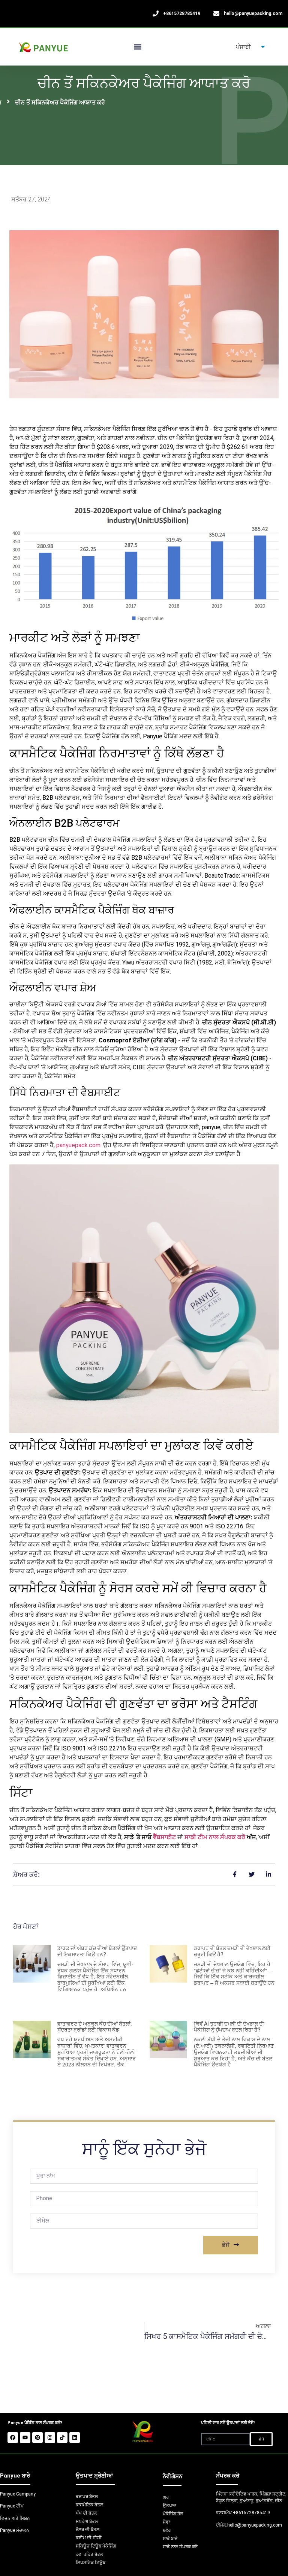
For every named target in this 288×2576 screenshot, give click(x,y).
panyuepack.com (78, 1145)
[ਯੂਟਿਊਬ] (25, 2437)
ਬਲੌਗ (167, 2530)
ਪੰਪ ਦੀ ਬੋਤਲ (86, 2513)
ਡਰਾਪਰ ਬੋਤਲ (87, 2497)
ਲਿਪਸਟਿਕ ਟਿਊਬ (91, 2563)
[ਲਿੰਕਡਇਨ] (75, 2437)
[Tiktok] (62, 2437)
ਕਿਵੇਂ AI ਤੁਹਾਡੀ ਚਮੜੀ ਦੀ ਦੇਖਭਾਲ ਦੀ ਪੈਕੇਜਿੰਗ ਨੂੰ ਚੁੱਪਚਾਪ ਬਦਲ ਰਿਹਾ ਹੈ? (229, 2027)
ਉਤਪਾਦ (169, 2506)
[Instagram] (50, 2437)
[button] (138, 47)
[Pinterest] (37, 2437)
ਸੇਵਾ (166, 2522)
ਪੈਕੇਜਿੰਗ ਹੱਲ (173, 2514)
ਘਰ (166, 2497)
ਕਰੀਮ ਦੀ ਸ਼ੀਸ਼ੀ (89, 2538)
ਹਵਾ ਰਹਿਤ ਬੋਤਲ (89, 2554)
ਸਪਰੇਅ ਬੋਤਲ (87, 2521)
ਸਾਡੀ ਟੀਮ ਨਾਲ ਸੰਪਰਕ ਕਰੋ (215, 1837)
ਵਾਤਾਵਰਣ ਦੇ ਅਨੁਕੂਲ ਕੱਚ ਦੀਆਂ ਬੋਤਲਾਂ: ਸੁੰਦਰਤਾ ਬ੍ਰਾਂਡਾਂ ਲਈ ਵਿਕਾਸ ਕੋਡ (95, 2027)
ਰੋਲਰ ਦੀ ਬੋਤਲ (88, 2530)
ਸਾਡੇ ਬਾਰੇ (170, 2539)
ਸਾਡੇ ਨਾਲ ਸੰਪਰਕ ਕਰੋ (180, 2547)
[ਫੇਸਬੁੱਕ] (13, 2437)
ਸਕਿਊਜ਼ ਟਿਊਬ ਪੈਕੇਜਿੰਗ (96, 2546)
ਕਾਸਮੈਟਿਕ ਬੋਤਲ (89, 2505)
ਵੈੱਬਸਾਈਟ (164, 1837)
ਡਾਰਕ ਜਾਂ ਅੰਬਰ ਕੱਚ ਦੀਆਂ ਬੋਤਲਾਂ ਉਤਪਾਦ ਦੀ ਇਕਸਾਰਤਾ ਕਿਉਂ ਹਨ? (97, 1951)
